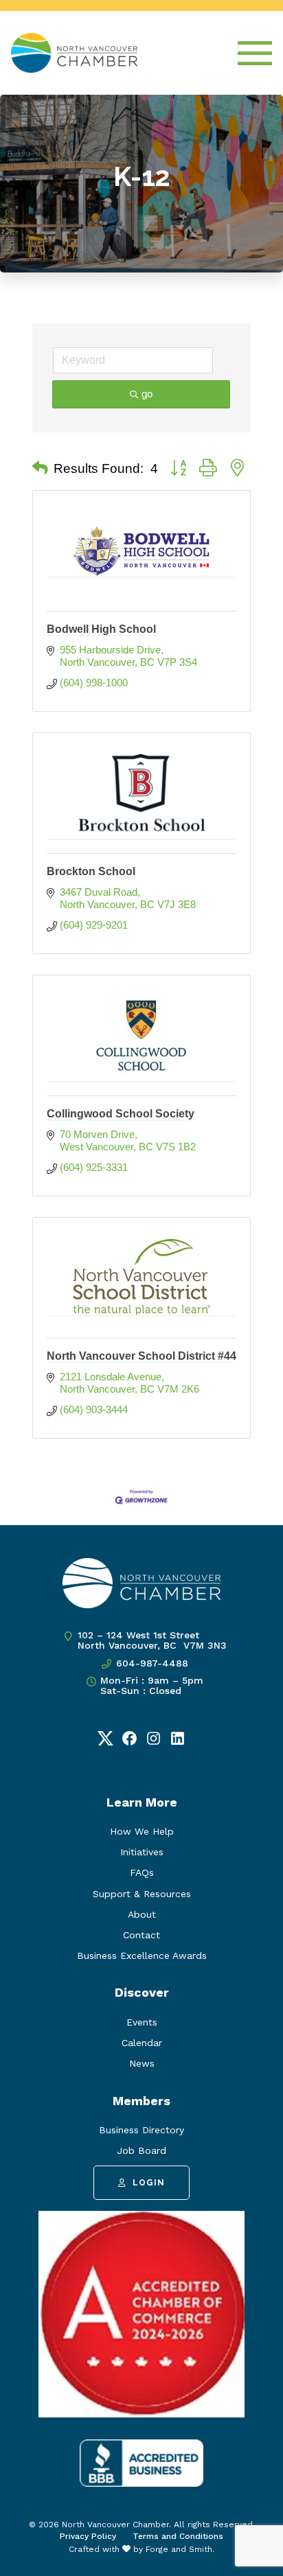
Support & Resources (142, 1894)
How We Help (142, 1831)
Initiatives (142, 1852)
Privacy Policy (88, 2536)
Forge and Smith (179, 2549)
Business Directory (141, 2130)
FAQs (142, 1872)
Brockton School (91, 871)
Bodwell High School (101, 629)
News (142, 2063)
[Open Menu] (255, 53)
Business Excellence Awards (142, 1956)
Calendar (142, 2043)
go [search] (147, 394)
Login (149, 2183)
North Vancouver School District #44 (141, 1356)
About (142, 1914)
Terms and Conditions (178, 2536)
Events (142, 2022)
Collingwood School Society (121, 1114)
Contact (141, 1935)
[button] (40, 469)
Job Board (141, 2150)
